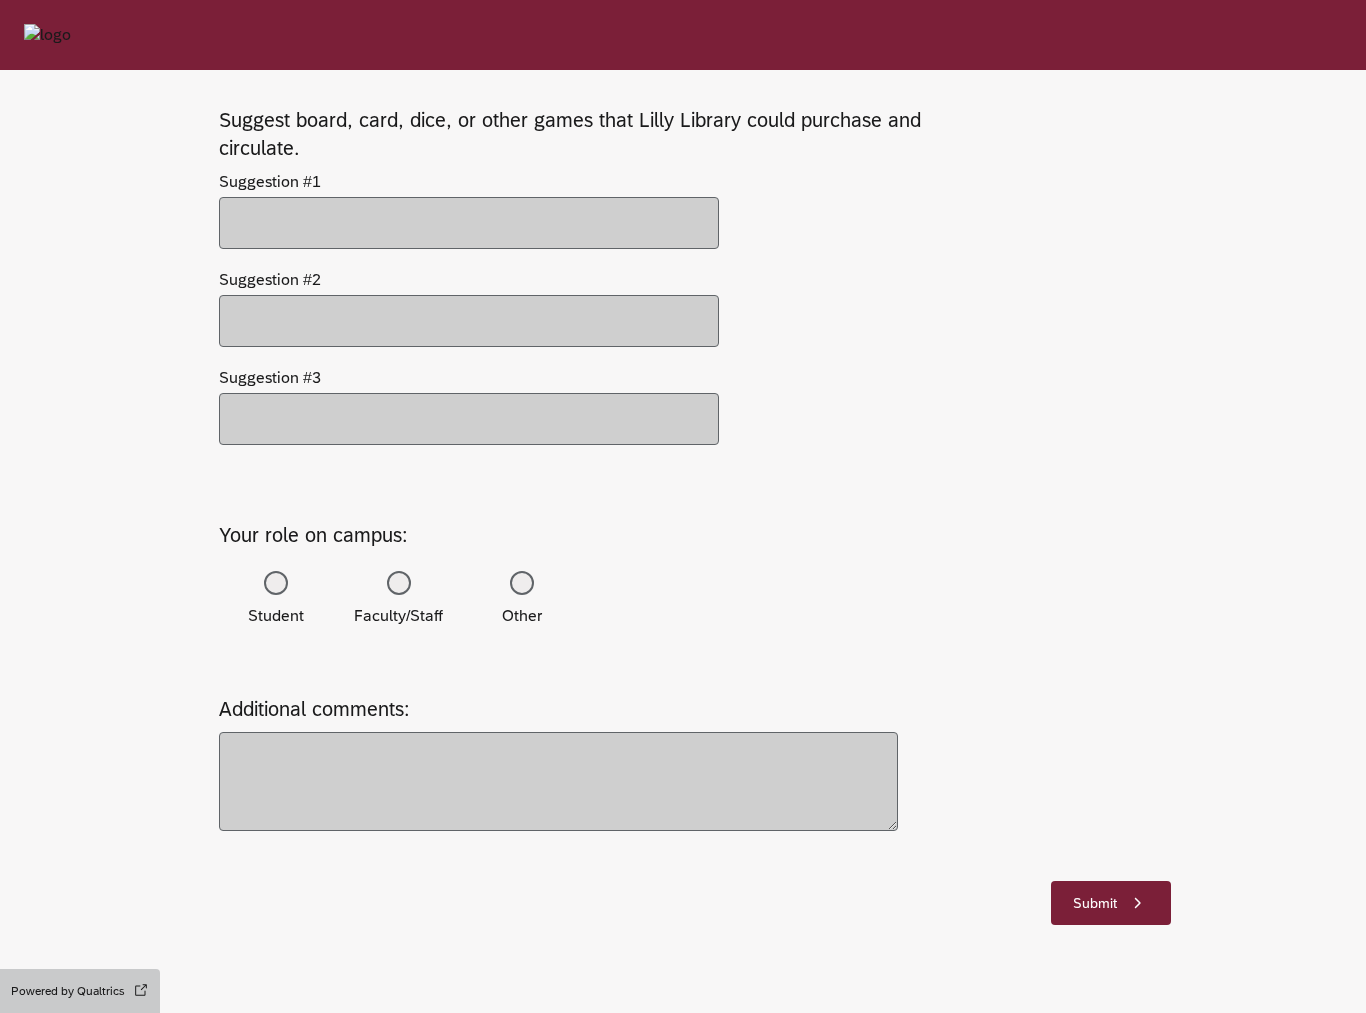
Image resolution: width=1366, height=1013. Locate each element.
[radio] (276, 583)
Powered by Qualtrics (68, 991)
